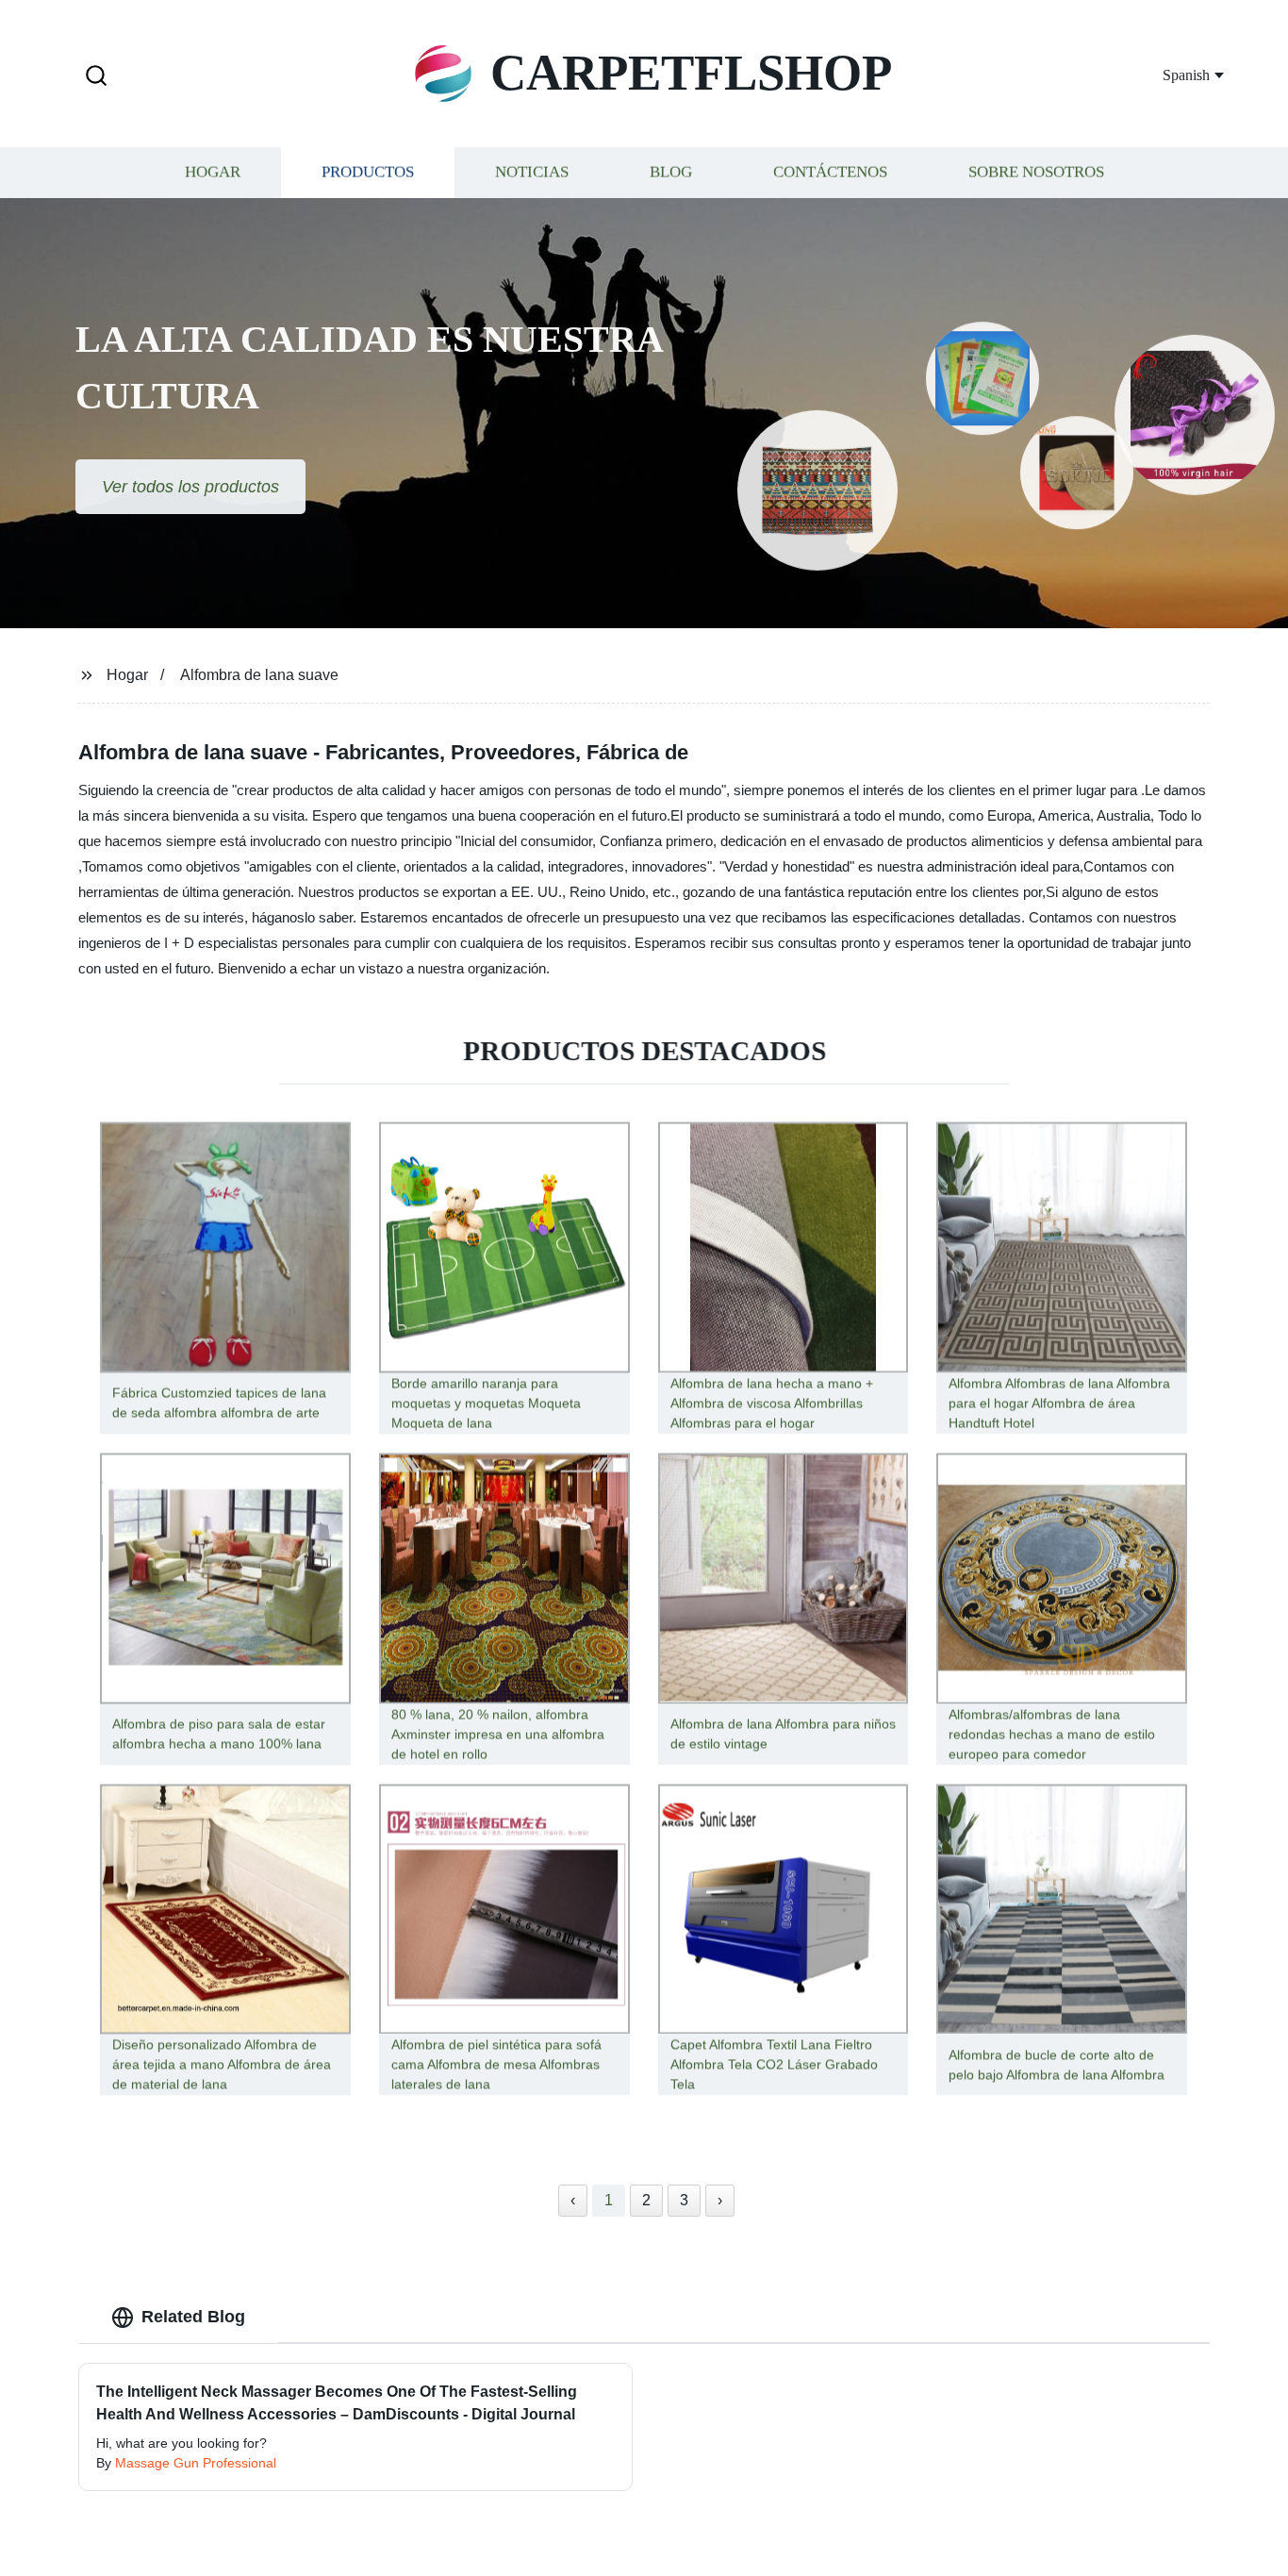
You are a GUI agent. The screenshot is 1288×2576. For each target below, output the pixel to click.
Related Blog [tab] (193, 2317)
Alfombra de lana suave (259, 675)
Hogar (213, 172)
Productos (368, 172)
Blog (671, 172)
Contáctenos (830, 172)
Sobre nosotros (1036, 172)
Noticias (532, 172)
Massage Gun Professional (196, 2463)
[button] (96, 77)
